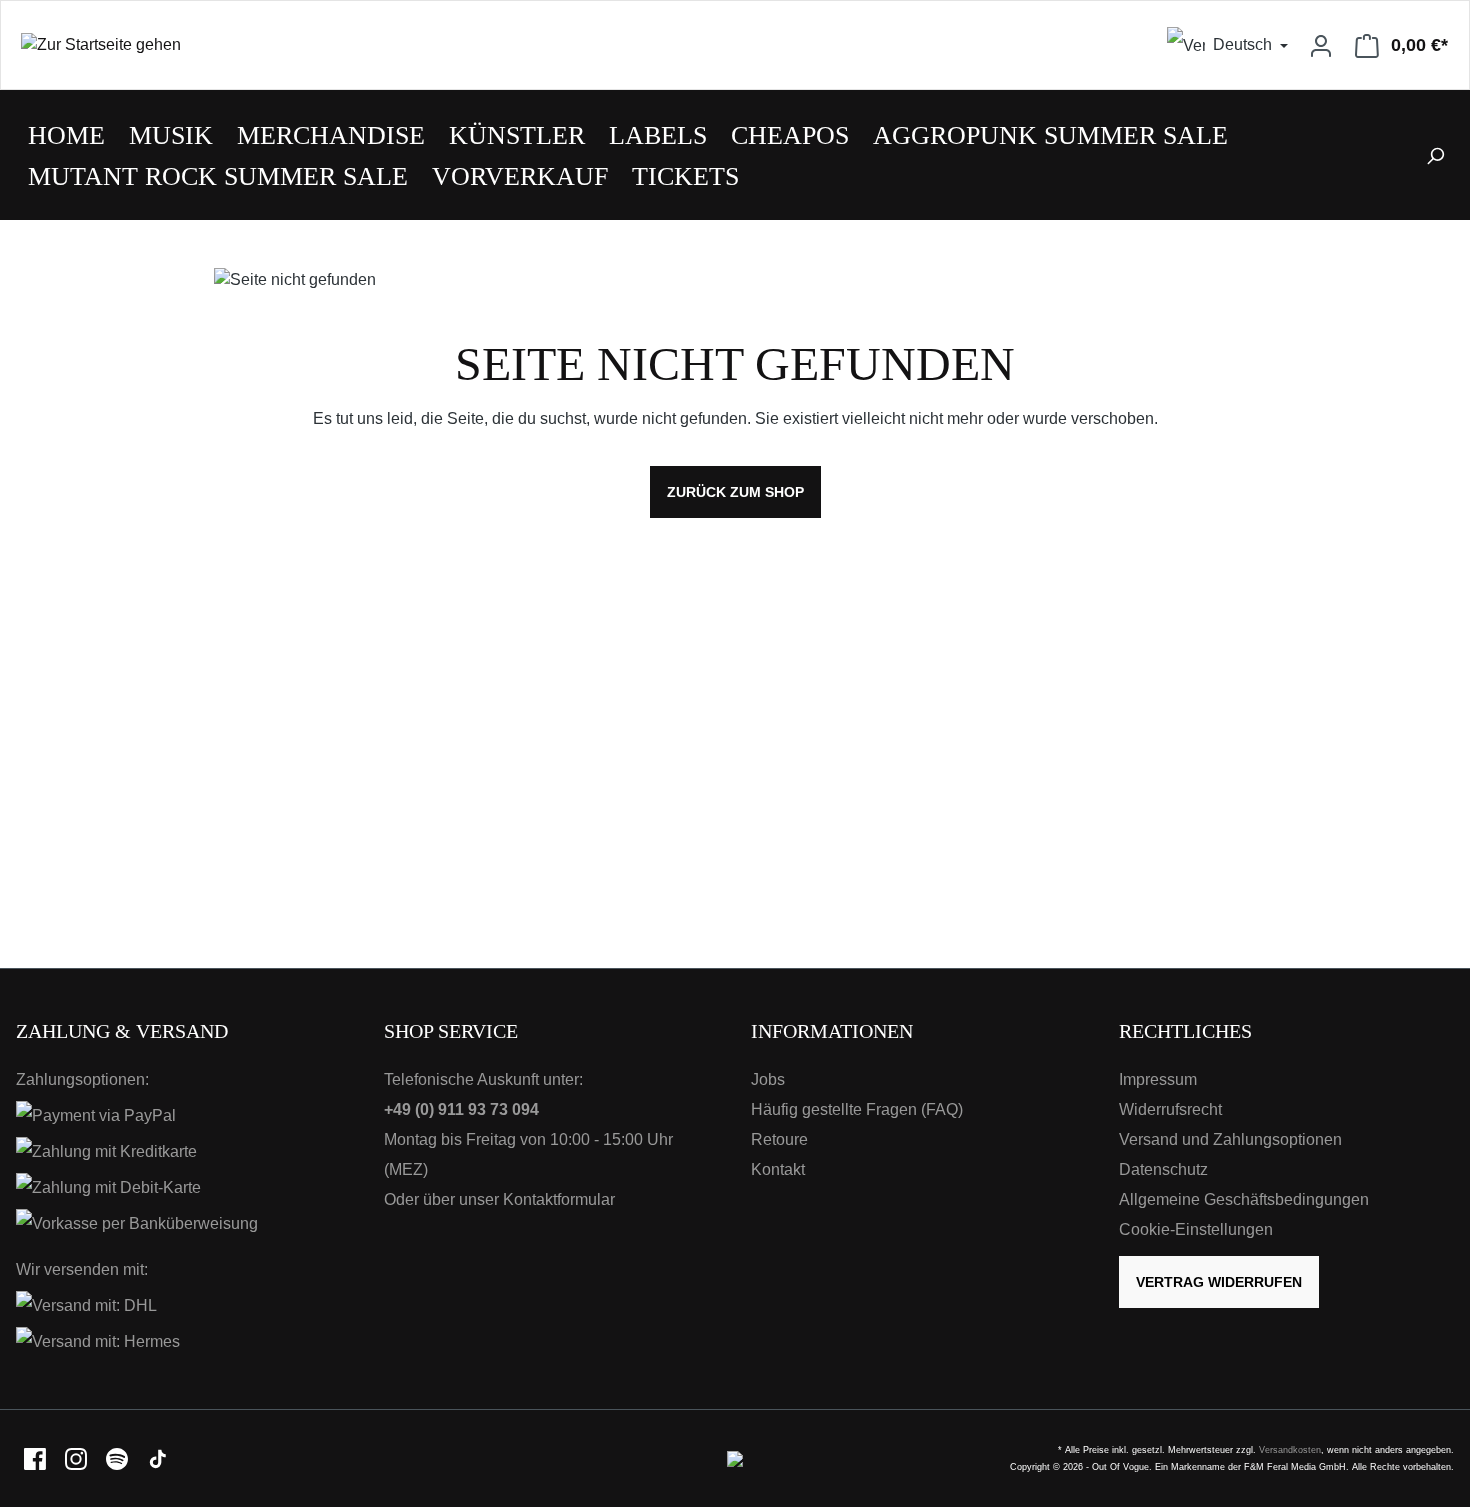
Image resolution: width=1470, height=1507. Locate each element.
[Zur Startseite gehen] (368, 45)
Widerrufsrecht (1170, 1109)
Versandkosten (1290, 1450)
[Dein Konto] (1321, 45)
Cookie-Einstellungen (1196, 1229)
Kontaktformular (559, 1199)
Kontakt (778, 1169)
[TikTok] (158, 1457)
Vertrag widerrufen (1219, 1282)
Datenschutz (1163, 1169)
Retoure (779, 1139)
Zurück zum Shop (735, 492)
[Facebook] (36, 1457)
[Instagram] (77, 1457)
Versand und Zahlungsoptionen (1230, 1139)
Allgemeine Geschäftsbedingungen (1244, 1199)
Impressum (1158, 1079)
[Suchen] (1435, 155)
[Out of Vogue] (735, 1457)
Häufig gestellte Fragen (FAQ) (857, 1109)
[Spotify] (118, 1457)
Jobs (768, 1079)
